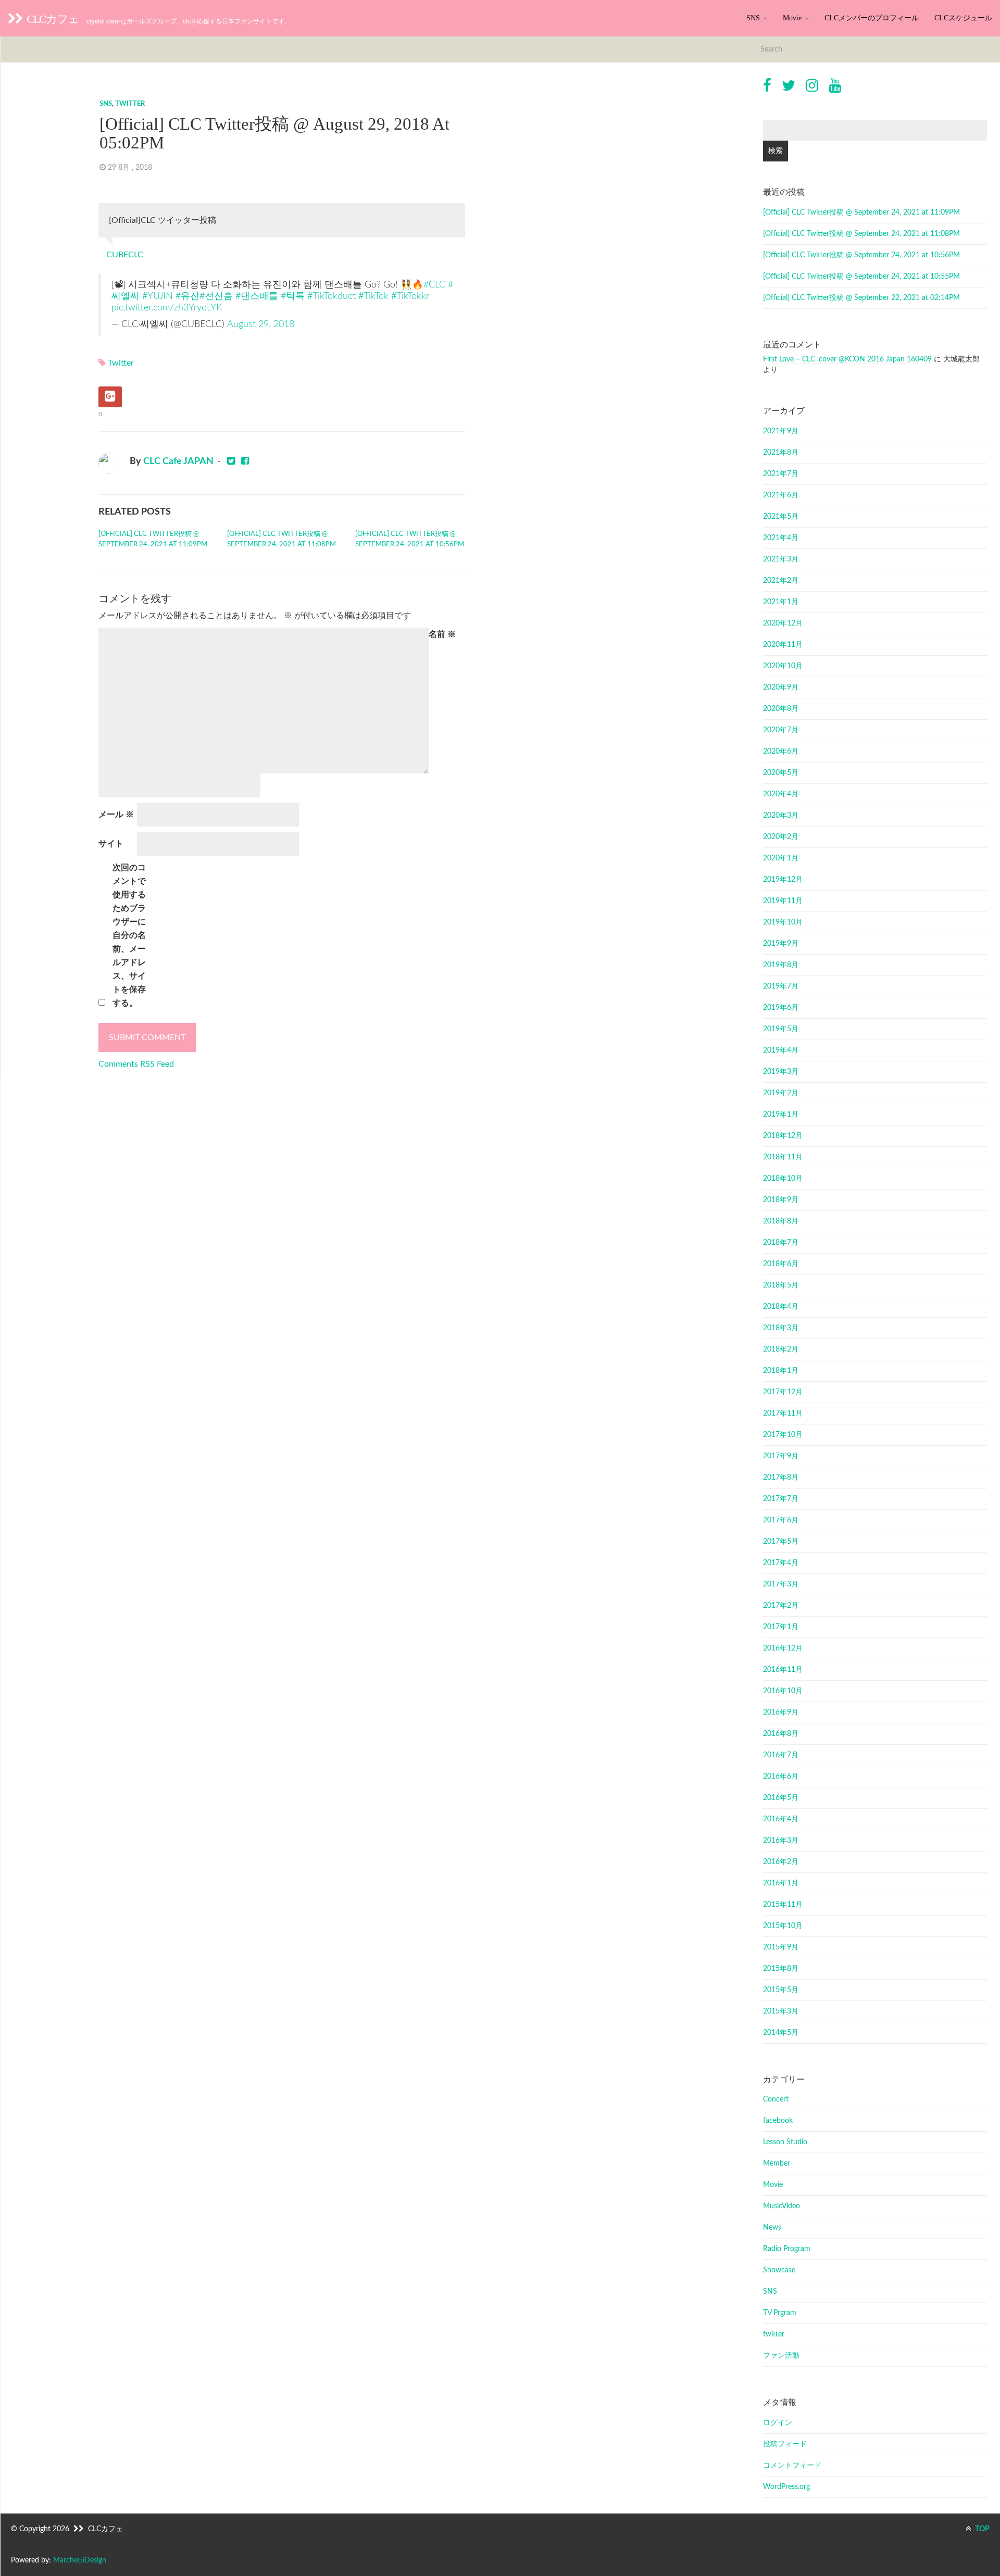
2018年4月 (781, 1307)
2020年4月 (781, 794)
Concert (776, 2099)
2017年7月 (781, 1499)
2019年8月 (781, 965)
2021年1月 (781, 602)
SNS (754, 18)
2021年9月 (781, 431)
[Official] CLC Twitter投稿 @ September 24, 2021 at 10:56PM (410, 539)
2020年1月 (781, 858)
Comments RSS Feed (136, 1064)
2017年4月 (781, 1563)
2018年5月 (781, 1285)
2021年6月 (781, 495)
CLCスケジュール (963, 18)
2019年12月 (783, 880)
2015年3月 (781, 2011)
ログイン (778, 2423)
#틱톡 (293, 296)
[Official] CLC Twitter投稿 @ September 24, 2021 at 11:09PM (153, 539)
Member (777, 2164)
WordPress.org (786, 2487)
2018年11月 (783, 1157)
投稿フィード (785, 2444)
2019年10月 (783, 922)
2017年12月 (783, 1392)
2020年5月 (781, 773)
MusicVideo (782, 2206)
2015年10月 (783, 1926)
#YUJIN (158, 296)
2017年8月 (781, 1478)
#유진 (187, 296)
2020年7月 (781, 730)
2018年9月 (781, 1200)
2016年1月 (781, 1883)
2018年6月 (781, 1264)
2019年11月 (783, 901)
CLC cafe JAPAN (178, 461)
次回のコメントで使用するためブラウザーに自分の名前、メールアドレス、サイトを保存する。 (129, 935)
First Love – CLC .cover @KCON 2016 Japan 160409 (847, 359)
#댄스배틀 (257, 296)
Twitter (121, 363)
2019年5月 (781, 1029)
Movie (793, 18)
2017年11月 (783, 1414)
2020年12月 (783, 623)
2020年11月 (783, 645)
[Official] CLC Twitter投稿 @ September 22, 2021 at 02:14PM (861, 298)
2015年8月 (781, 1969)
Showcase (779, 2270)
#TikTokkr (410, 296)
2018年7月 (781, 1243)
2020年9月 (781, 687)
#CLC (434, 285)
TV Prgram (780, 2313)
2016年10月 (783, 1691)
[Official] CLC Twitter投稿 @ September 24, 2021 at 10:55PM (861, 277)
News (772, 2228)
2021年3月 (781, 559)
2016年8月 (781, 1734)
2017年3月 (781, 1584)
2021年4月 (781, 538)
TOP (982, 2529)
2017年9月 (781, 1456)
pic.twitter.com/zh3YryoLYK (167, 308)
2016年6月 (781, 1777)
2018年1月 (781, 1371)
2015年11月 (783, 1905)
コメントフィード (792, 2466)
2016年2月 (781, 1862)
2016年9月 (781, 1712)
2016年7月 (781, 1755)
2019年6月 (781, 1008)
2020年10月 (783, 666)
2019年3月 (781, 1072)
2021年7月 (781, 474)
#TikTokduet (332, 296)
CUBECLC (125, 255)
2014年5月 (781, 2033)
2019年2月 (781, 1093)
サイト (111, 844)
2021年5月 (781, 517)
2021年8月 (781, 453)
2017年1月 (781, 1627)
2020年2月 (781, 837)
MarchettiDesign (80, 2560)
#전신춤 (216, 296)
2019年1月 (781, 1115)
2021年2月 (781, 581)
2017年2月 (781, 1606)
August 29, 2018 (261, 324)
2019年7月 (781, 986)
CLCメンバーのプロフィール (872, 18)
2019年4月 (781, 1051)
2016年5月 (781, 1798)
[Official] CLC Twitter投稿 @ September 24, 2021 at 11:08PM (282, 539)
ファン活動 (781, 2356)
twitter (130, 104)
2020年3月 (781, 816)
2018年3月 (781, 1328)
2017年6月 (781, 1520)
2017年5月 (781, 1542)
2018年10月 (783, 1179)
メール (116, 815)
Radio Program (787, 2249)
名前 (442, 634)
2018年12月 (783, 1136)
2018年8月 (781, 1221)
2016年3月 (781, 1841)
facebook (778, 2121)
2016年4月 (781, 1819)
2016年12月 (783, 1648)
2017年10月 (783, 1435)
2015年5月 (781, 1990)
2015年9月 (781, 1947)
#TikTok (373, 296)
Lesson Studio (785, 2142)
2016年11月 (783, 1670)
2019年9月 (781, 944)
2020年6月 (781, 752)
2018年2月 (781, 1349)
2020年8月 (781, 709)
